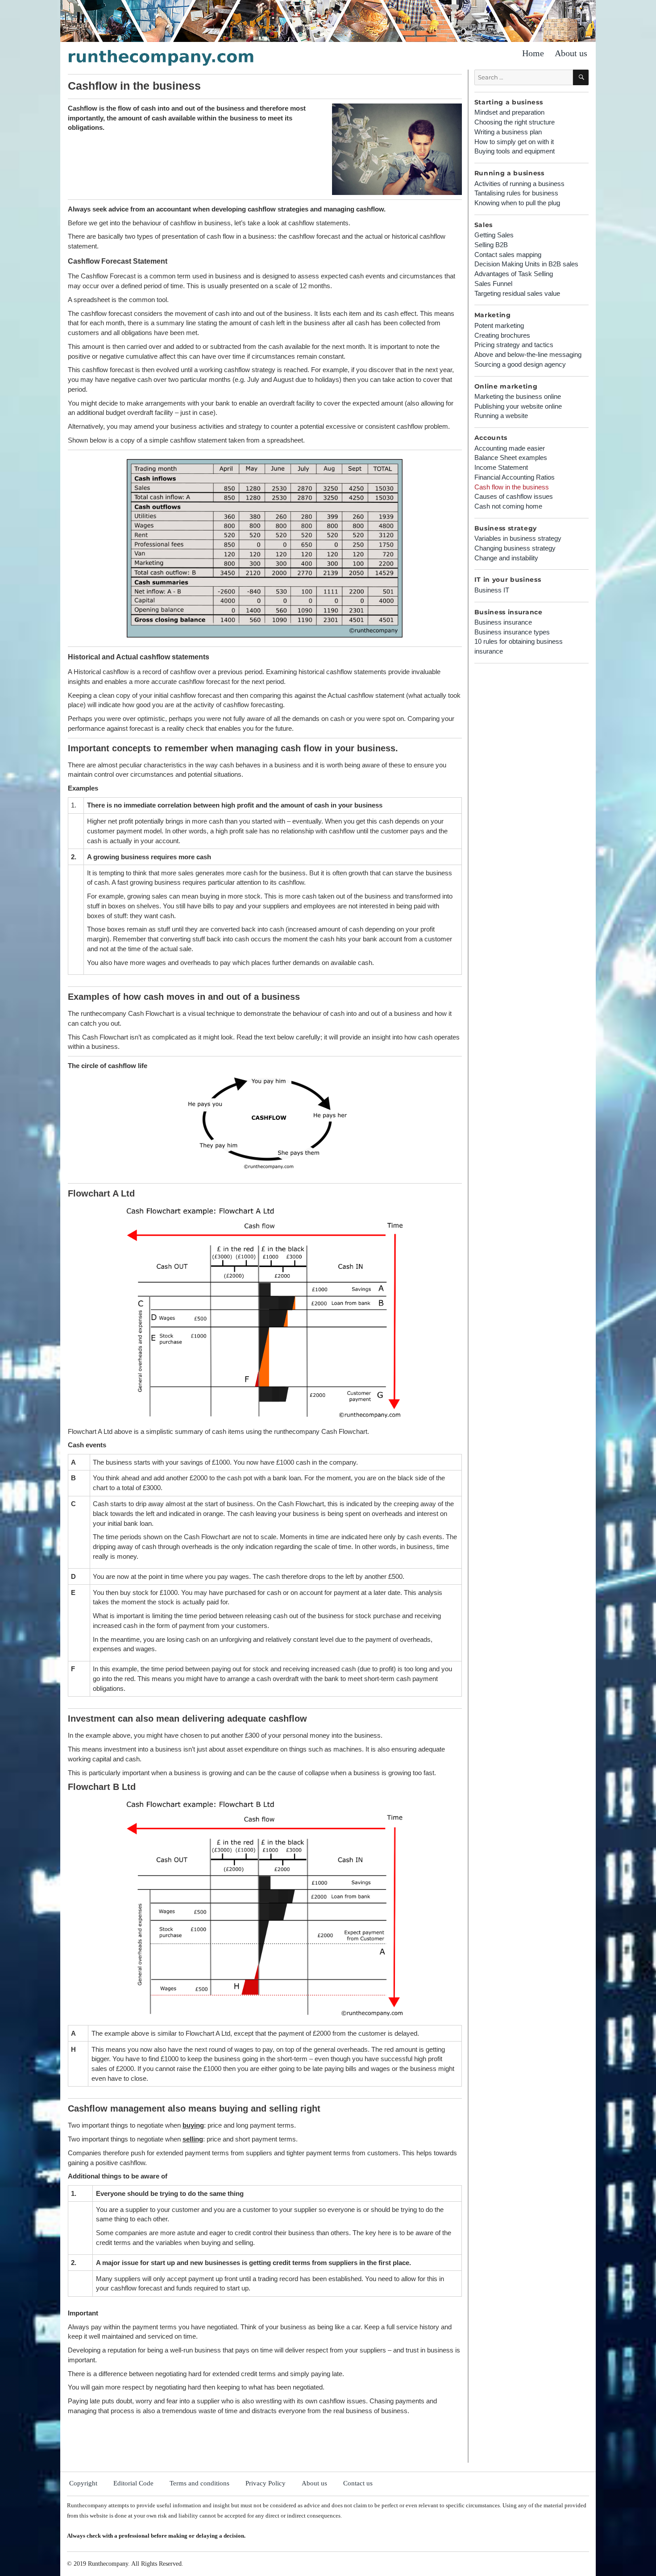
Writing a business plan (508, 132)
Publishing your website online (518, 406)
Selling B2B (491, 245)
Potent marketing (499, 325)
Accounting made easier (510, 448)
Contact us (358, 2483)
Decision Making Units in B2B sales (526, 264)
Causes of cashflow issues (514, 496)
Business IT (492, 590)
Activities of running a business (519, 184)
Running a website (501, 416)
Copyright (83, 2483)
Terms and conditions (199, 2483)
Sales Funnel (493, 284)
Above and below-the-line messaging (528, 354)
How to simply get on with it (514, 142)
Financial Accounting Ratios (515, 477)
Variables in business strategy (518, 538)
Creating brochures (502, 335)
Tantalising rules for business (516, 193)
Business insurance (503, 622)
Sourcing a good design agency (520, 364)
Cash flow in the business (512, 487)
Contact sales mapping (508, 255)
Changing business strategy (515, 548)
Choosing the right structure (515, 122)
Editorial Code (133, 2483)
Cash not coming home (508, 506)
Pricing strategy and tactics (514, 345)
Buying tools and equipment (515, 151)
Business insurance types (512, 632)
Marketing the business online (518, 396)
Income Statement (501, 467)
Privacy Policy (266, 2483)
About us (571, 53)
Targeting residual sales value (517, 293)
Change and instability (506, 558)
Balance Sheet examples (511, 458)
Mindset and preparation (509, 112)
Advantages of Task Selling (514, 274)
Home (533, 53)
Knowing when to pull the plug (517, 203)
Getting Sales (494, 235)
